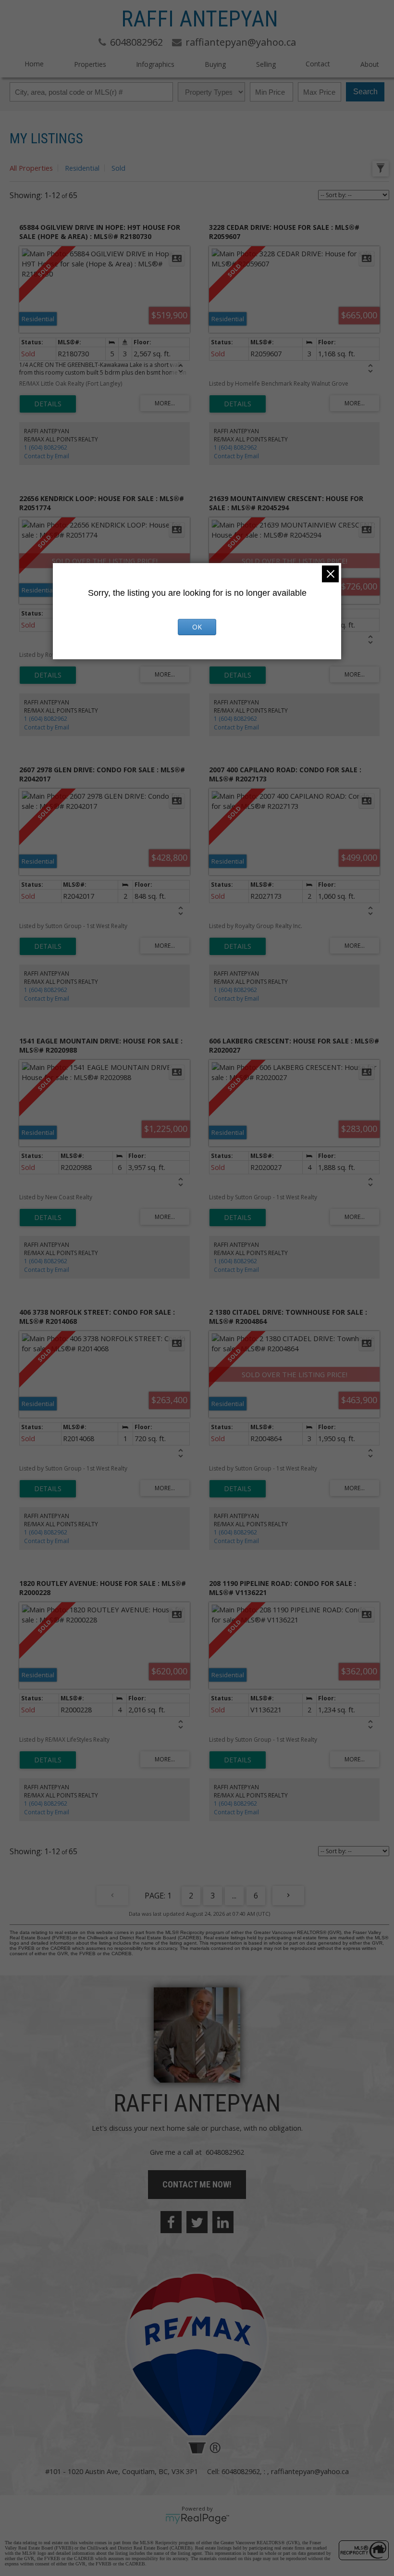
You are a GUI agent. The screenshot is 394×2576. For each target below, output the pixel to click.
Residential (82, 168)
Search (365, 92)
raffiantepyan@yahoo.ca (310, 2471)
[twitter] (197, 2222)
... (234, 1896)
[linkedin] (223, 2222)
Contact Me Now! (197, 2184)
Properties (90, 64)
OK (197, 627)
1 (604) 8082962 (46, 447)
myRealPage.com (197, 2519)
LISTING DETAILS (48, 404)
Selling (266, 64)
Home (34, 64)
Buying (215, 64)
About (370, 64)
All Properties (31, 168)
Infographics (155, 64)
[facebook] (171, 2222)
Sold (118, 168)
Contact (318, 64)
